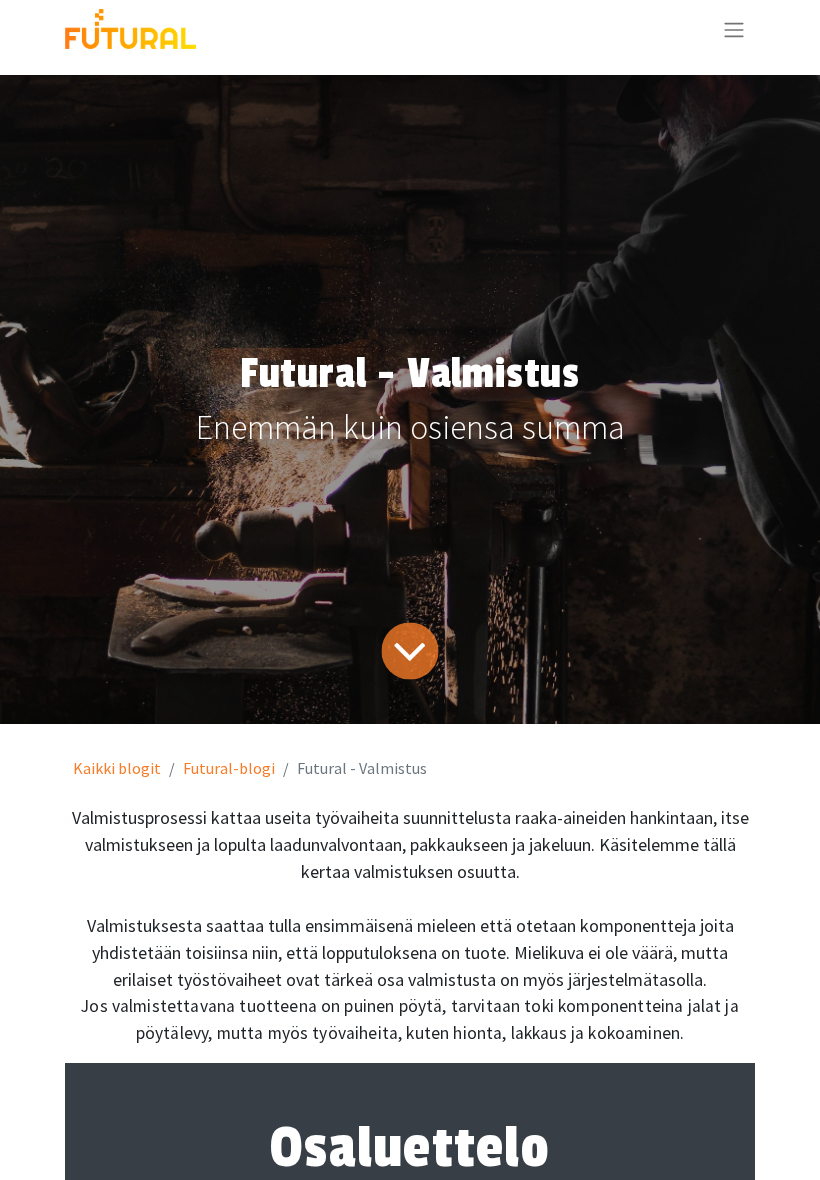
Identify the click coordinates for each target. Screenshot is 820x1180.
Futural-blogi (229, 768)
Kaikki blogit (117, 768)
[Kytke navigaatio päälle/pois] (734, 29)
